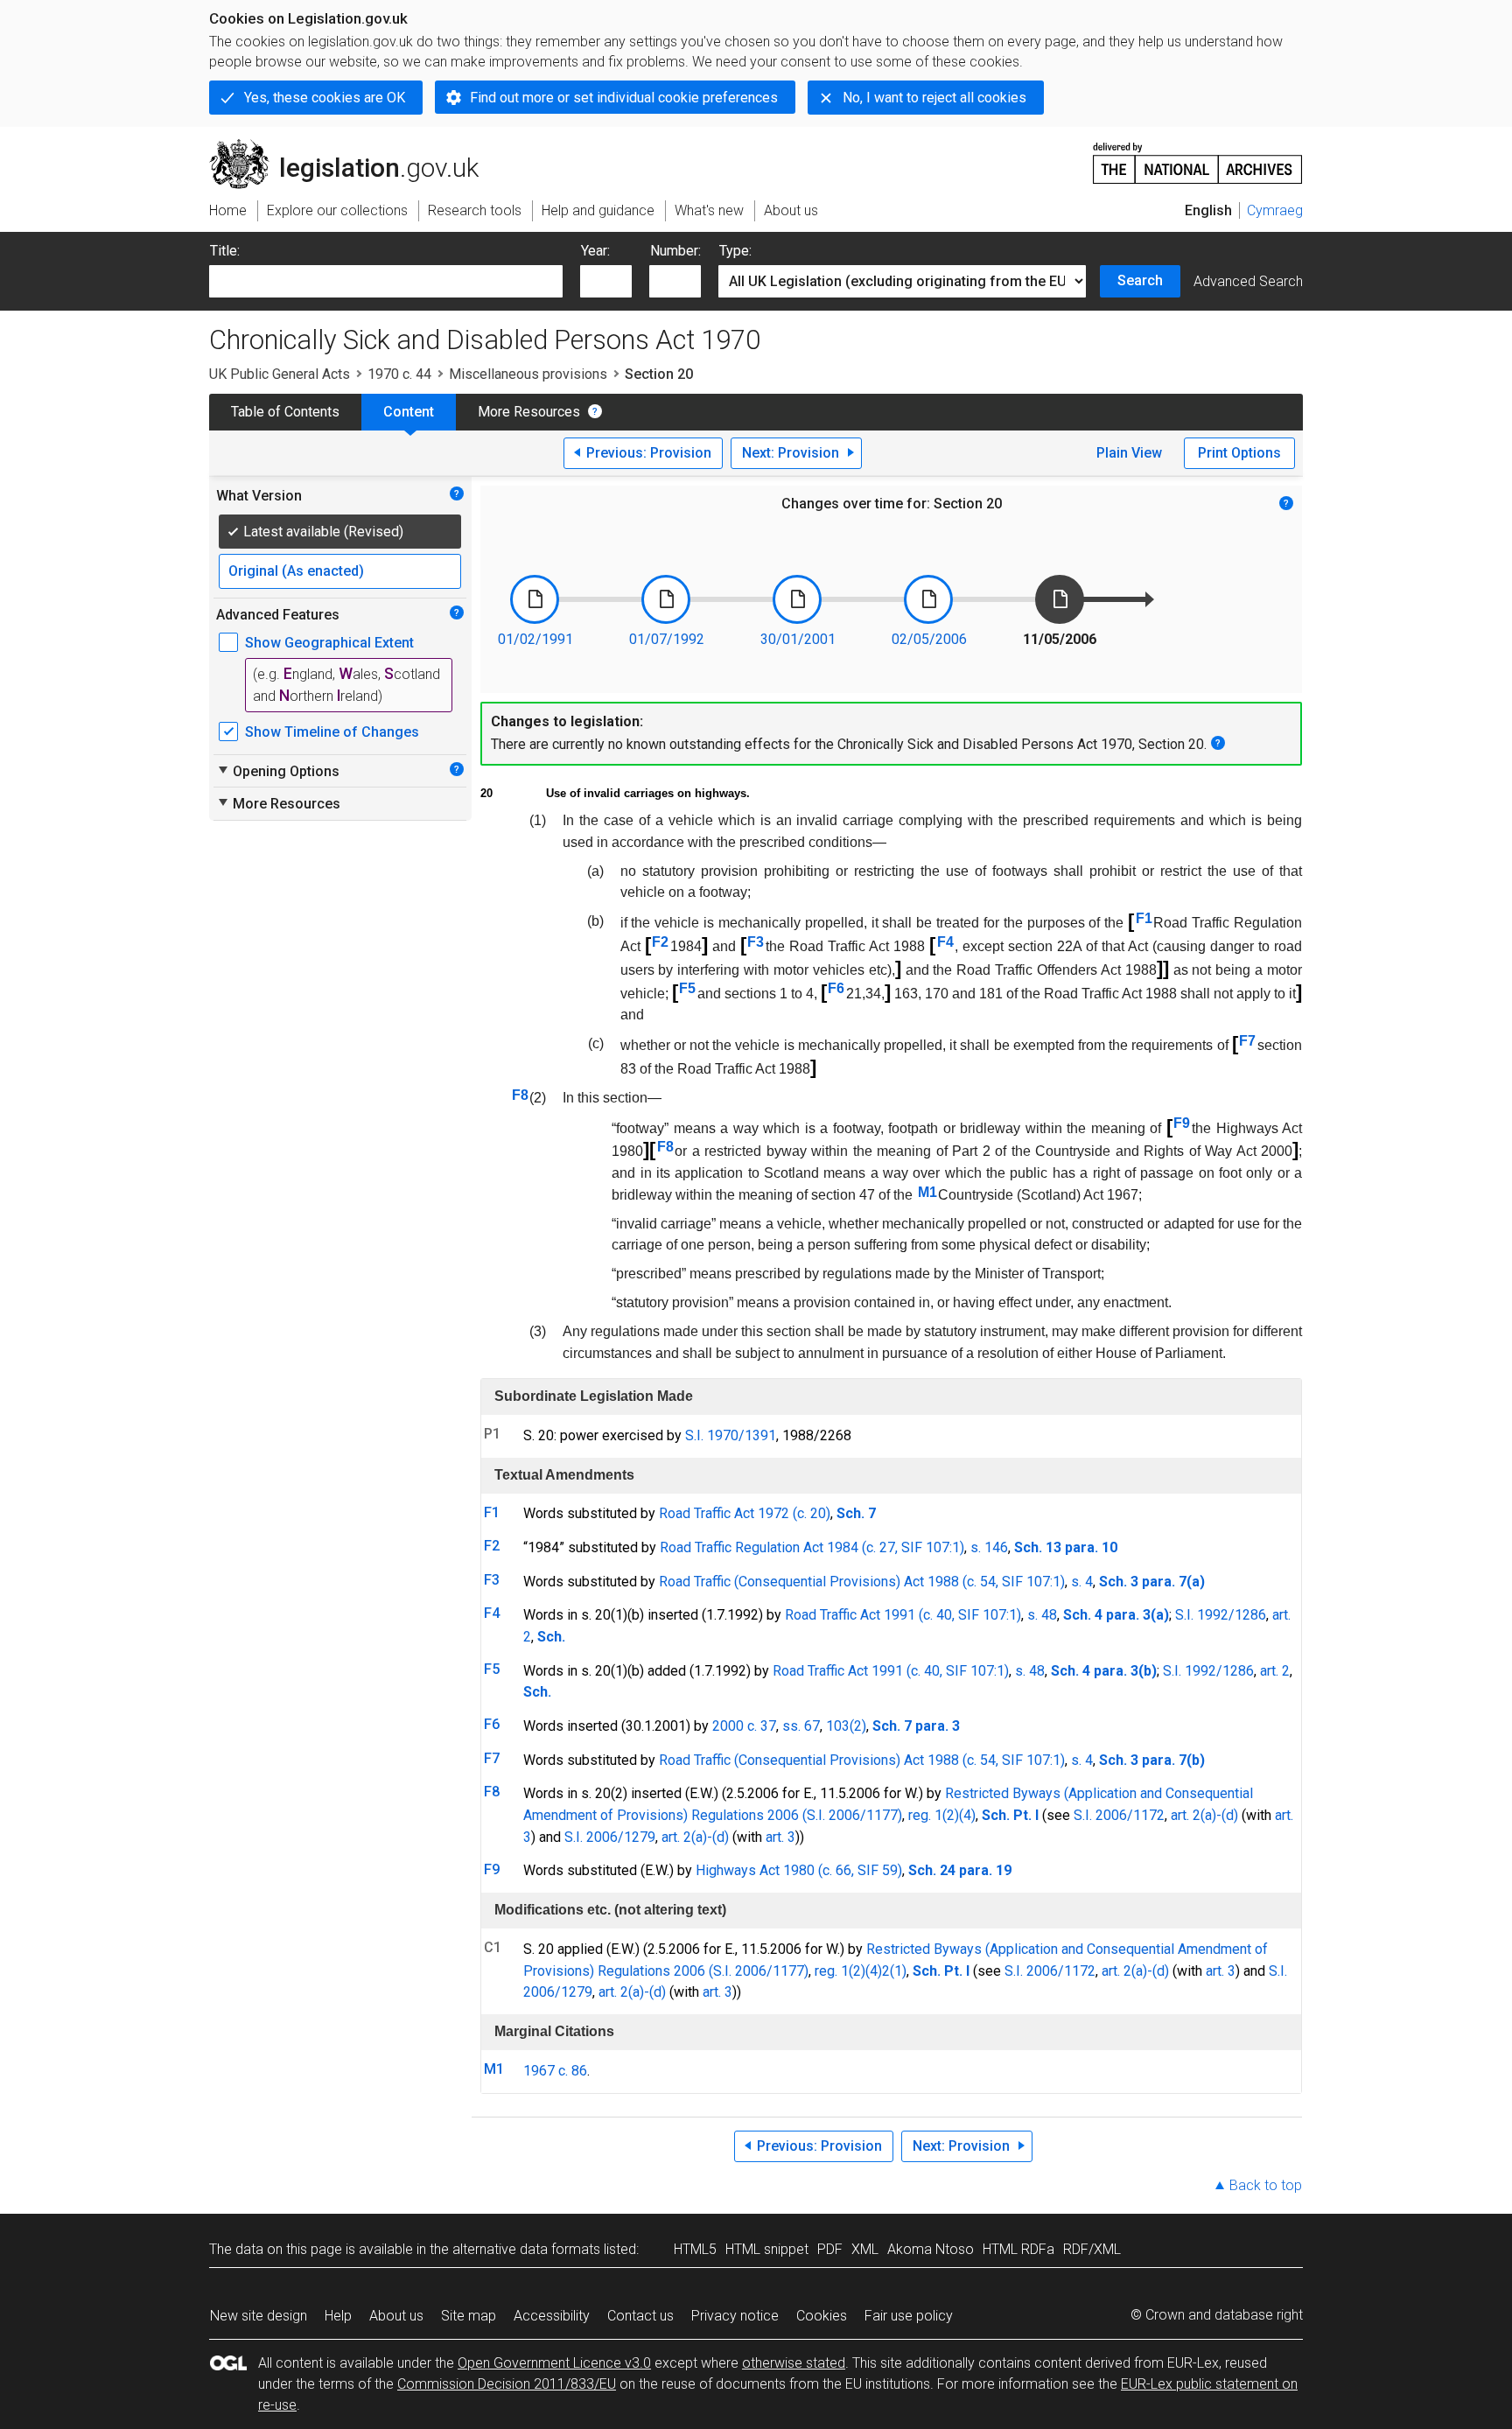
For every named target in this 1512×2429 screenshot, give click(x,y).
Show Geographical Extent (329, 643)
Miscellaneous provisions (528, 374)
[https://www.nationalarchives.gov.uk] (1198, 156)
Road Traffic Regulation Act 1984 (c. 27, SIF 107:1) (812, 1547)
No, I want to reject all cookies (934, 98)
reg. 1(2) (934, 1815)
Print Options (1239, 453)
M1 (927, 1192)
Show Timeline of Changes (332, 732)
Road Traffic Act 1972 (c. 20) (745, 1513)
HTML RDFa (1018, 2249)
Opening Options (278, 771)
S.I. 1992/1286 (1221, 1615)
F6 (836, 988)
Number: (675, 251)
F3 (756, 942)
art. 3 (780, 1837)
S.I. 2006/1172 (1119, 1815)
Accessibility (552, 2316)
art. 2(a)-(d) (1204, 1815)
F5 (687, 988)
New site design (259, 2316)
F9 (1182, 1123)
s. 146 (989, 1547)
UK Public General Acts (280, 374)
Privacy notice (735, 2316)
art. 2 (1275, 1671)
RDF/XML (1092, 2249)
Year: (595, 251)
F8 (520, 1095)
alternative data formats (526, 2249)
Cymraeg (1275, 210)
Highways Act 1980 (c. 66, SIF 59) (799, 1870)
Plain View (1129, 453)
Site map (469, 2316)
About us (396, 2316)
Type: (735, 251)
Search (1140, 280)
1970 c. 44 (399, 374)
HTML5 (695, 2249)
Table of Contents (285, 412)
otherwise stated (794, 2363)
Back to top (1266, 2185)
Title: (225, 251)
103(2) (846, 1726)
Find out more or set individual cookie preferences (624, 98)
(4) (967, 1815)
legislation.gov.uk (354, 146)
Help (338, 2316)
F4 (945, 942)
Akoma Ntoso (931, 2249)
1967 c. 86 (555, 2071)
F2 (660, 942)
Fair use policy (909, 2316)
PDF (830, 2249)
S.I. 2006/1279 (610, 1837)
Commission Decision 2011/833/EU (507, 2384)
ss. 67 (801, 1726)
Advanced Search (1248, 281)
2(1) (894, 1971)
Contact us (640, 2316)
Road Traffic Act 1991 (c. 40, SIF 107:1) (903, 1615)
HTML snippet (767, 2249)
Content (409, 412)
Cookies (822, 2316)
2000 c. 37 (744, 1726)
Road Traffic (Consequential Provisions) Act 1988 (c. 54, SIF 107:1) (862, 1582)
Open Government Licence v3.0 (554, 2363)
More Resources (529, 412)
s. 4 (1082, 1582)
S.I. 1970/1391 (731, 1435)
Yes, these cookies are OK (325, 98)
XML (865, 2249)
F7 (1247, 1041)
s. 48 (1042, 1615)
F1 (1144, 918)
